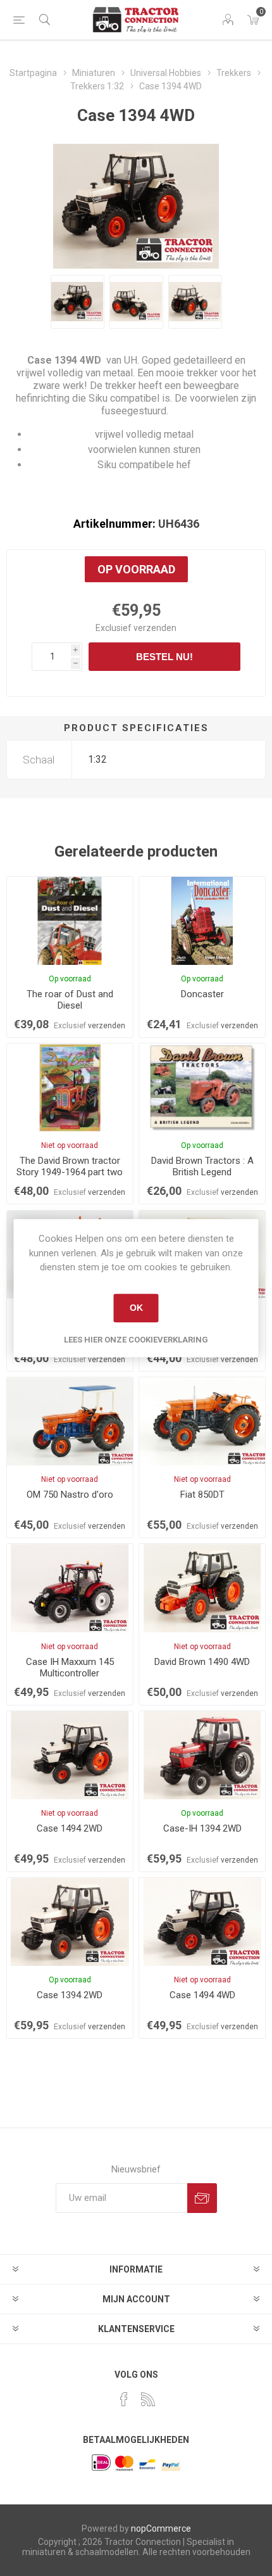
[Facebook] (124, 2399)
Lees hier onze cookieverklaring (136, 1340)
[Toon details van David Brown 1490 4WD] (202, 1588)
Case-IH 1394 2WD (202, 1828)
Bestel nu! (164, 657)
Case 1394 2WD (70, 1995)
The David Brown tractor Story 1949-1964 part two (70, 1166)
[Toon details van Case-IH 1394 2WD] (202, 1755)
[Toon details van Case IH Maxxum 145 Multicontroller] (70, 1588)
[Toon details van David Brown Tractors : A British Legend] (202, 1087)
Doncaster (202, 994)
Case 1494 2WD (70, 1828)
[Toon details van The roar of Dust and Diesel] (70, 921)
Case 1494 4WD (202, 1995)
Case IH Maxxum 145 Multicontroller (70, 1667)
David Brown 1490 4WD (202, 1662)
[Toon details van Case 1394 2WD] (70, 1922)
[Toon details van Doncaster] (202, 921)
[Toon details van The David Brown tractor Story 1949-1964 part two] (70, 1087)
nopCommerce (161, 2528)
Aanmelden (202, 2198)
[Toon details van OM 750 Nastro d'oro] (70, 1421)
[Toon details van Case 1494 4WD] (202, 1922)
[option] (77, 302)
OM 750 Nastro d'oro (70, 1495)
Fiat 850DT (202, 1495)
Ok (136, 1308)
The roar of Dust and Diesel (70, 1000)
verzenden (155, 628)
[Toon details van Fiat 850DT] (202, 1421)
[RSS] (148, 2399)
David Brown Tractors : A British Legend (202, 1166)
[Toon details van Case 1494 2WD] (70, 1755)
